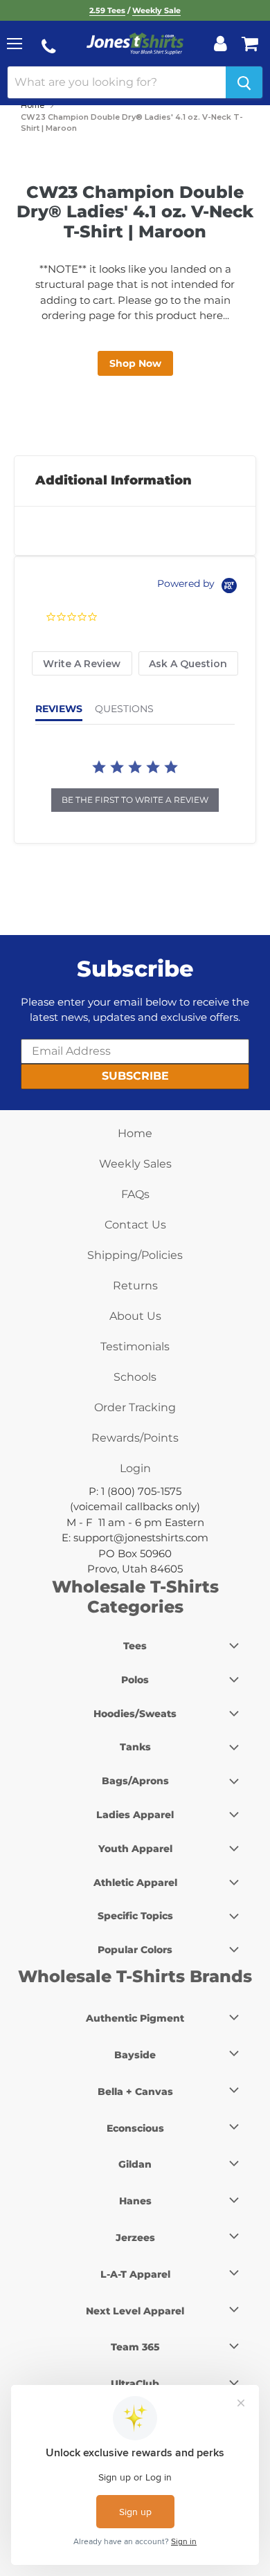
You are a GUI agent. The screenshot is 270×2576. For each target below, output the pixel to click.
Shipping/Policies (135, 1255)
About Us (135, 1316)
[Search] (244, 82)
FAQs (135, 1194)
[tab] (82, 663)
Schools (135, 1377)
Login (135, 1468)
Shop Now (135, 363)
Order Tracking (135, 1407)
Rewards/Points (135, 1438)
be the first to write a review (135, 800)
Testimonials (135, 1346)
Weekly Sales (135, 1164)
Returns (135, 1286)
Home (33, 105)
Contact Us (135, 1225)
